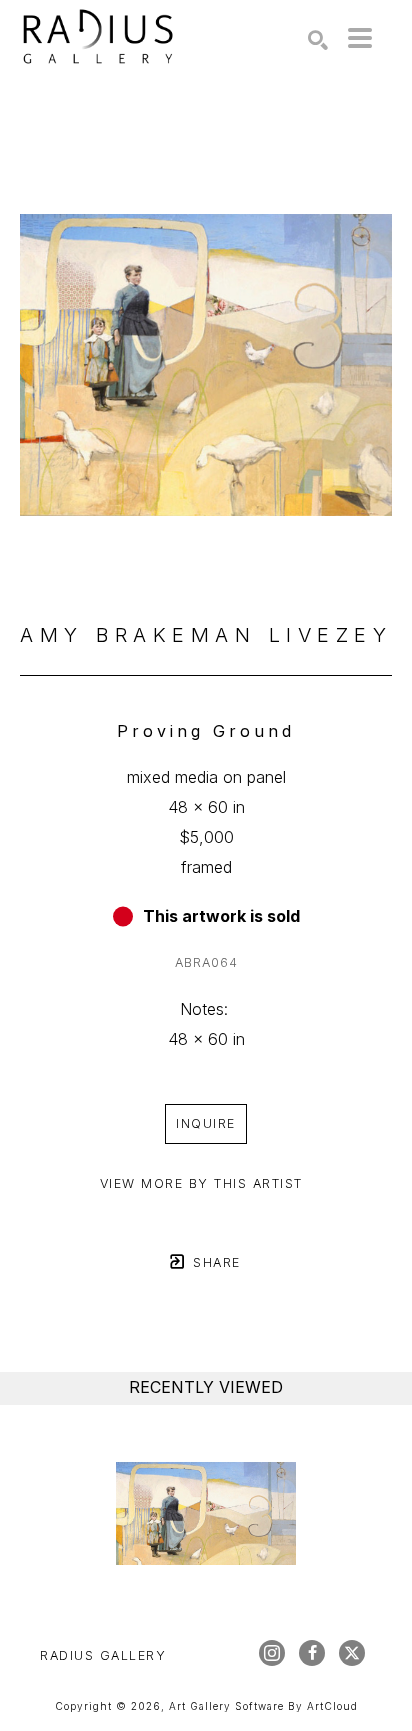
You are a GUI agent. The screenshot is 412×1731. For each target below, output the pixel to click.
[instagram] (272, 1653)
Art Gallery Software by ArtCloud (263, 1706)
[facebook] (312, 1653)
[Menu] (360, 38)
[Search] (318, 40)
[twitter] (352, 1653)
